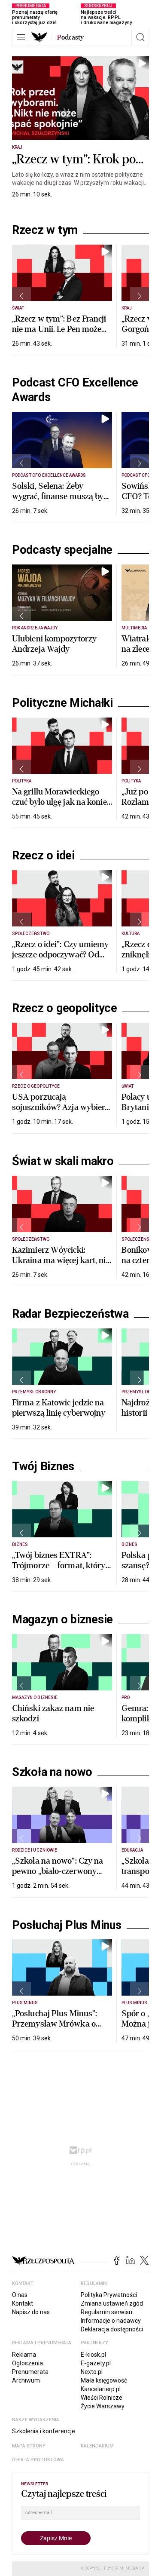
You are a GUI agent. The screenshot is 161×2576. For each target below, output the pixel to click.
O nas (20, 2295)
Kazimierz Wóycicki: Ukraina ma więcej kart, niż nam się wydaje (61, 1260)
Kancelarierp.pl (101, 2389)
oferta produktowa (38, 2460)
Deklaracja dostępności (112, 2329)
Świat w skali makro (63, 1161)
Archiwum (26, 2380)
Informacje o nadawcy (111, 2321)
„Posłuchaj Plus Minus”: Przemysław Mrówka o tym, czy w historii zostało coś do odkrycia (58, 2029)
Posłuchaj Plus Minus (67, 1925)
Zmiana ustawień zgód (112, 2303)
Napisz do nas (31, 2312)
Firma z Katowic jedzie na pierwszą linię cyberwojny (59, 1408)
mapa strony (29, 2446)
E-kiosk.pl (93, 2355)
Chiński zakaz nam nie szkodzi (53, 1713)
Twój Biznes (43, 1466)
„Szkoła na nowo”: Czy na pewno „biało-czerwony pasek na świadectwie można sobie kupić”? (58, 1876)
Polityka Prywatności (109, 2295)
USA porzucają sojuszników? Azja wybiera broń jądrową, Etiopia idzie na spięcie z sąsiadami (61, 1112)
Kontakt (23, 2303)
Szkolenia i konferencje (44, 2431)
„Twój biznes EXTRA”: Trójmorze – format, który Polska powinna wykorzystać (59, 1571)
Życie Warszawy (103, 2406)
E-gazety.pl (96, 2363)
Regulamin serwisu (106, 2312)
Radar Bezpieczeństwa (70, 1314)
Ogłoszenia (27, 2363)
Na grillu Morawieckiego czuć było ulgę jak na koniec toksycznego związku (61, 802)
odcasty (70, 37)
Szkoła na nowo (52, 1772)
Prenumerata (30, 2372)
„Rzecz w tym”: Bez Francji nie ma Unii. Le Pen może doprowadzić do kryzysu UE (59, 334)
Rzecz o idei (43, 856)
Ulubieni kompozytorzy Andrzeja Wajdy (54, 644)
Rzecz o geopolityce (65, 1008)
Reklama (24, 2355)
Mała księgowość (104, 2380)
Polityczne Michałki (62, 703)
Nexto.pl (92, 2372)
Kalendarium (97, 2446)
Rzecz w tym (45, 230)
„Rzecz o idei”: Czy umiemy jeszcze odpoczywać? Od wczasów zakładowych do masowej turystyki (61, 960)
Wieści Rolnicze (102, 2398)
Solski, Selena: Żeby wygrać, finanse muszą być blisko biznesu (60, 496)
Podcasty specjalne (62, 550)
